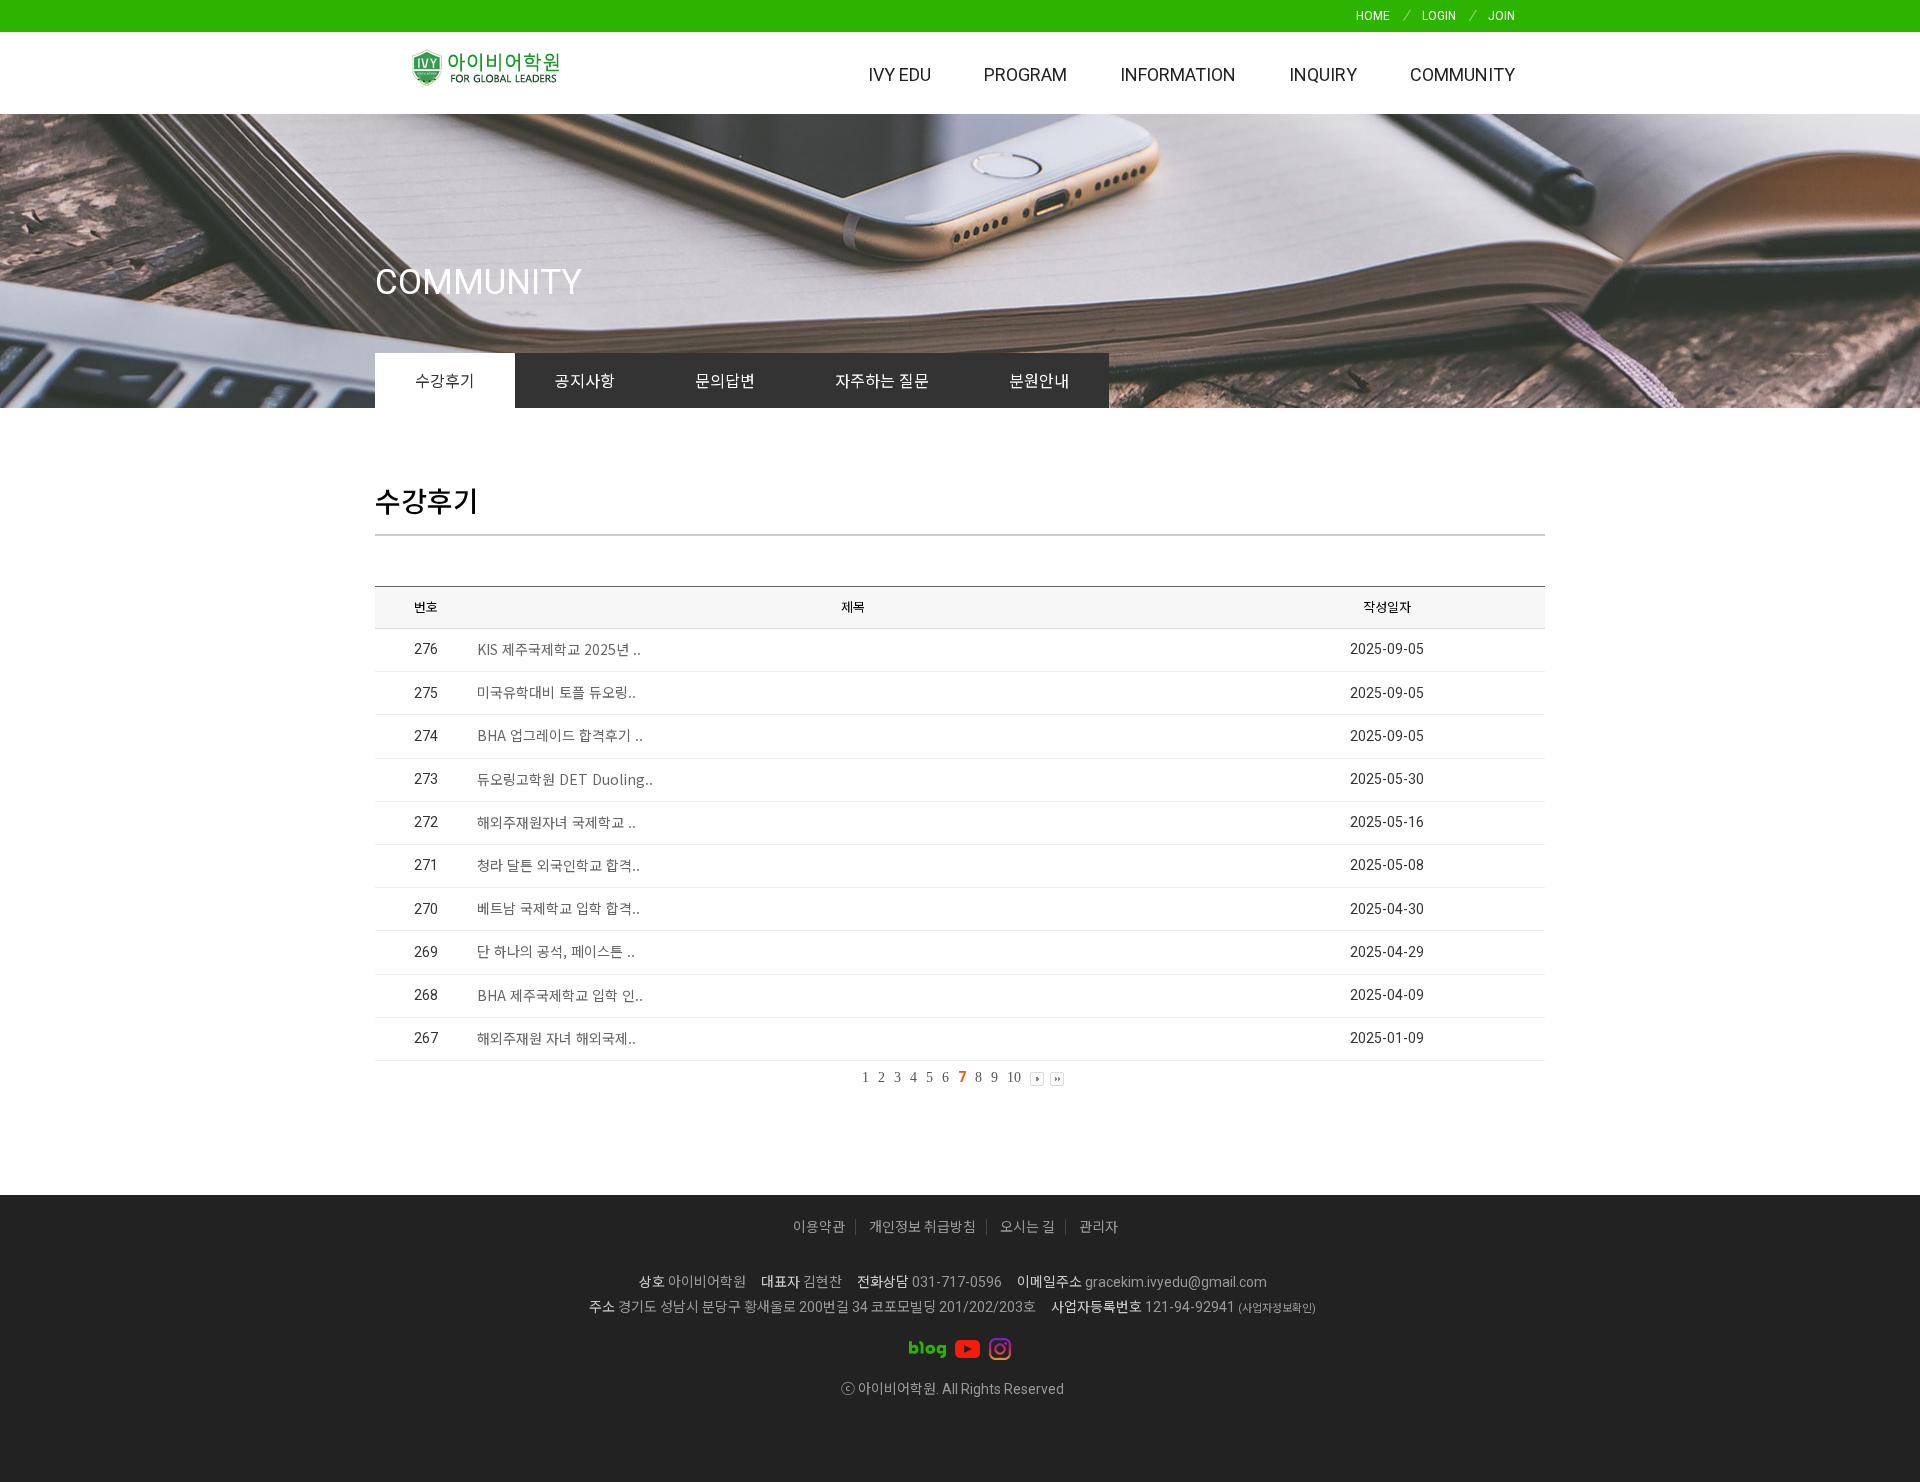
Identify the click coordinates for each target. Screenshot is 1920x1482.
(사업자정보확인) (1277, 1308)
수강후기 (445, 380)
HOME (1373, 16)
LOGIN (1439, 16)
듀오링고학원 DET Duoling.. (565, 779)
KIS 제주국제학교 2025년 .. (559, 649)
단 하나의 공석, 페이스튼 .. (556, 951)
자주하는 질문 (882, 380)
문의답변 (725, 380)
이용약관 (819, 1227)
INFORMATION (1178, 74)
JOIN (1501, 16)
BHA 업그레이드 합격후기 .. (560, 735)
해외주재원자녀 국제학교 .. (556, 822)
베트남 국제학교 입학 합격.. (558, 908)
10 (1014, 1077)
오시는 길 (1027, 1227)
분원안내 (1039, 380)
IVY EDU (899, 74)
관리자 (1098, 1227)
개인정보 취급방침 (922, 1227)
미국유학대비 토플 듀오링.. (556, 692)
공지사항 (585, 380)
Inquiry (1323, 74)
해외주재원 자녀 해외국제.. (556, 1038)
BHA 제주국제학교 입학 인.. (560, 995)
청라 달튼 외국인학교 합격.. (558, 865)
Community (1462, 74)
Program (1025, 74)
